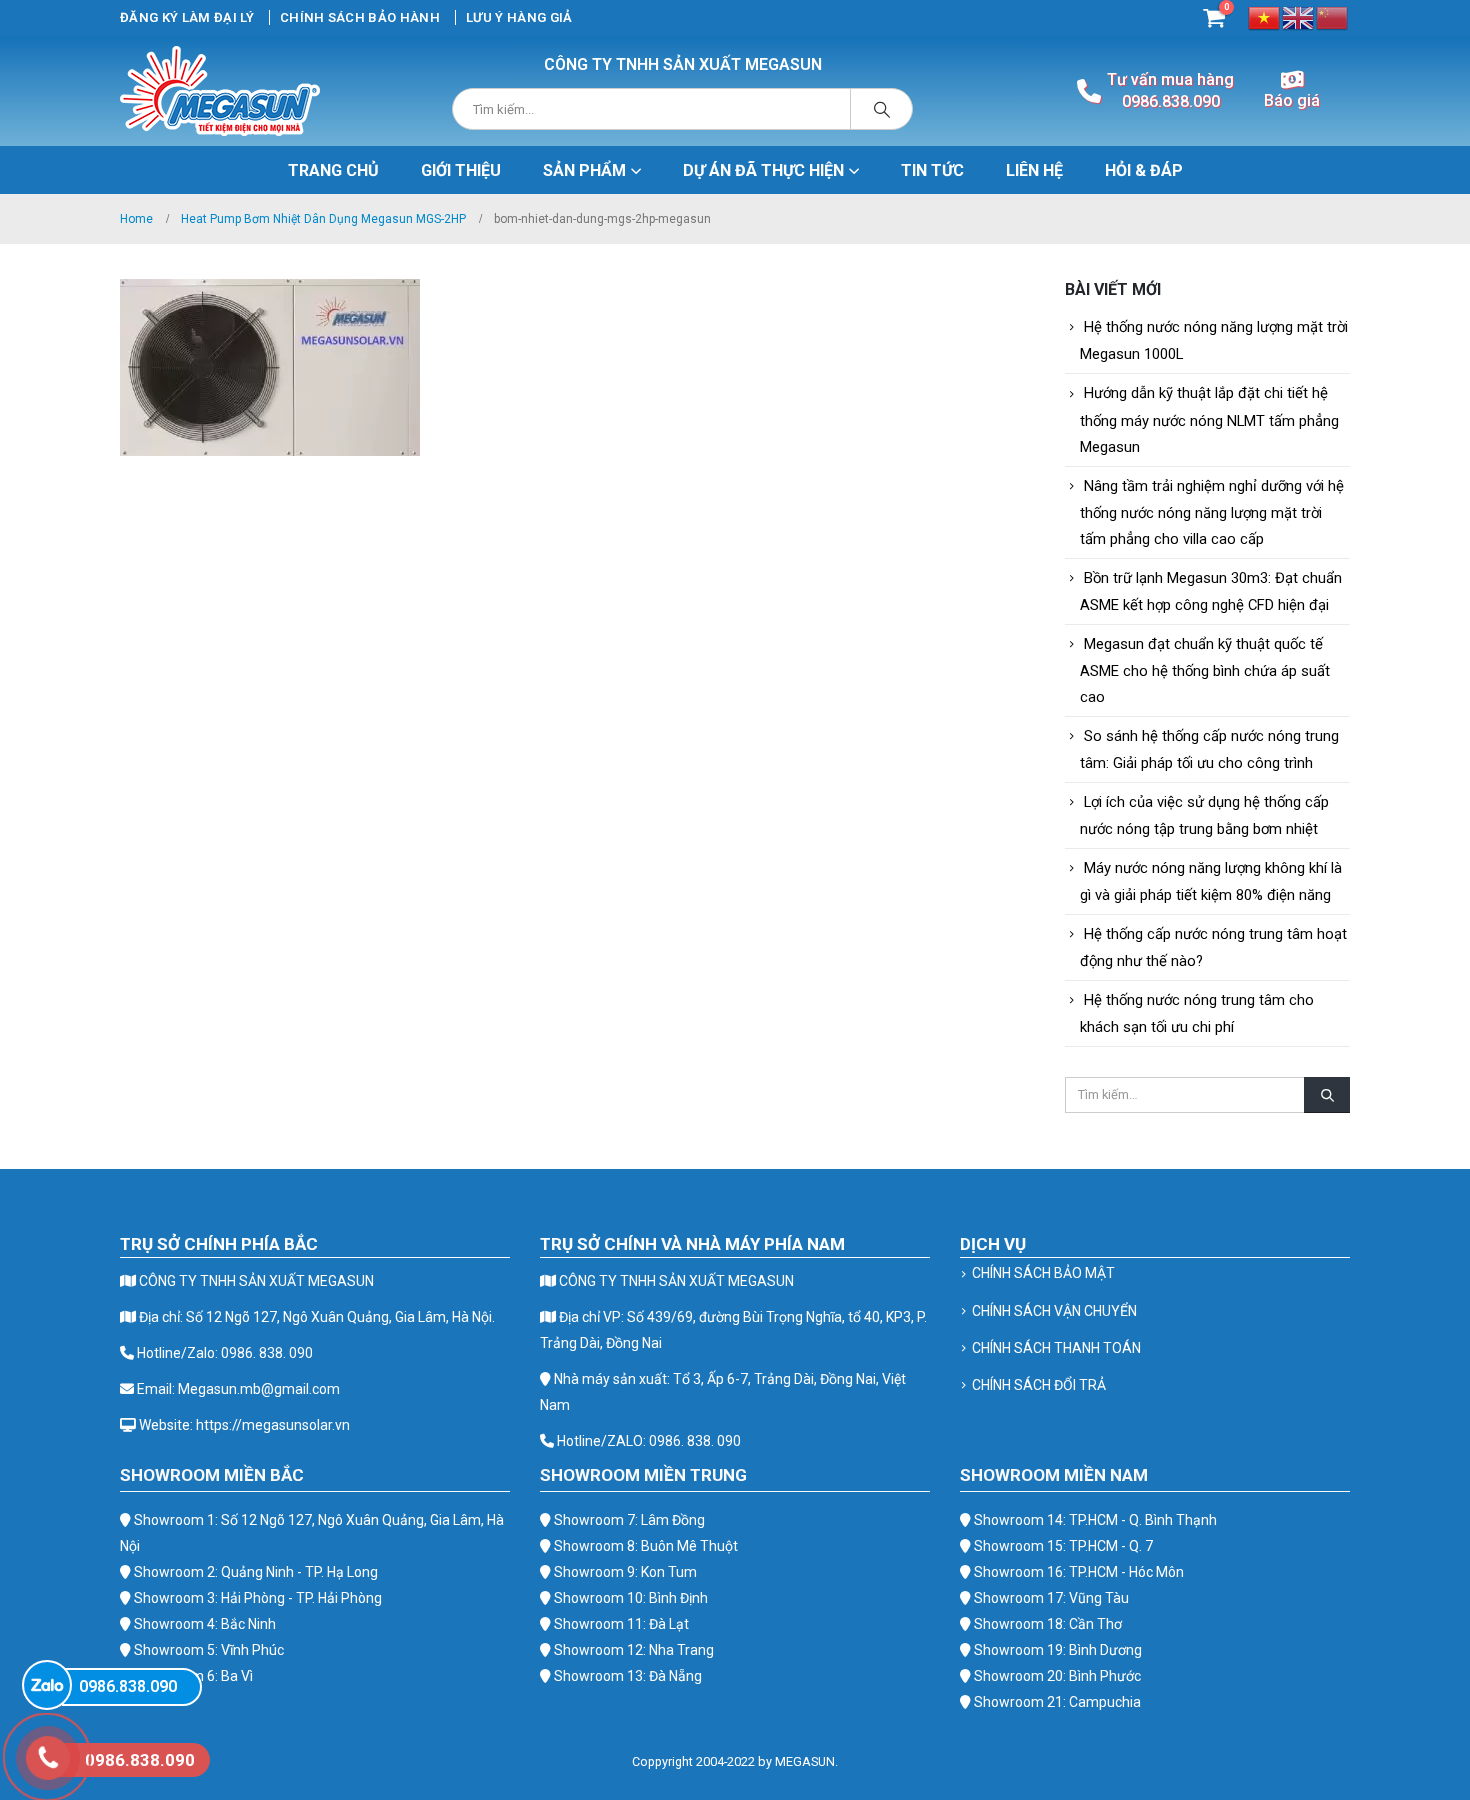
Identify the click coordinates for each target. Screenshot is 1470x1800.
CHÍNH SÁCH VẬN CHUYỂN (1054, 1311)
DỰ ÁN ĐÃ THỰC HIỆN (763, 170)
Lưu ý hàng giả (519, 17)
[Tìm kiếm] (882, 109)
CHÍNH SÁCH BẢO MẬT (1043, 1273)
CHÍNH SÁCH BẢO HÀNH (360, 17)
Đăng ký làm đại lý (187, 17)
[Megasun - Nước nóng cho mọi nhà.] (220, 91)
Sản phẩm (584, 170)
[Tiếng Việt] (1265, 16)
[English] (1299, 16)
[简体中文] (1333, 16)
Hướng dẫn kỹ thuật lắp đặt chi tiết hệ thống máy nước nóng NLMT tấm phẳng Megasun (1209, 419)
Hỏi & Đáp (1144, 170)
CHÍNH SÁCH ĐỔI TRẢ (1039, 1385)
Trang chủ (333, 170)
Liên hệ (1034, 170)
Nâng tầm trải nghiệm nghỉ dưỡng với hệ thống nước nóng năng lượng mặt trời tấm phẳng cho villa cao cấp (1212, 512)
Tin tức (932, 170)
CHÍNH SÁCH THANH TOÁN (1056, 1348)
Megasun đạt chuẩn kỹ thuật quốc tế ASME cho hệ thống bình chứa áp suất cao (1205, 670)
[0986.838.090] (47, 1685)
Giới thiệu (461, 170)
